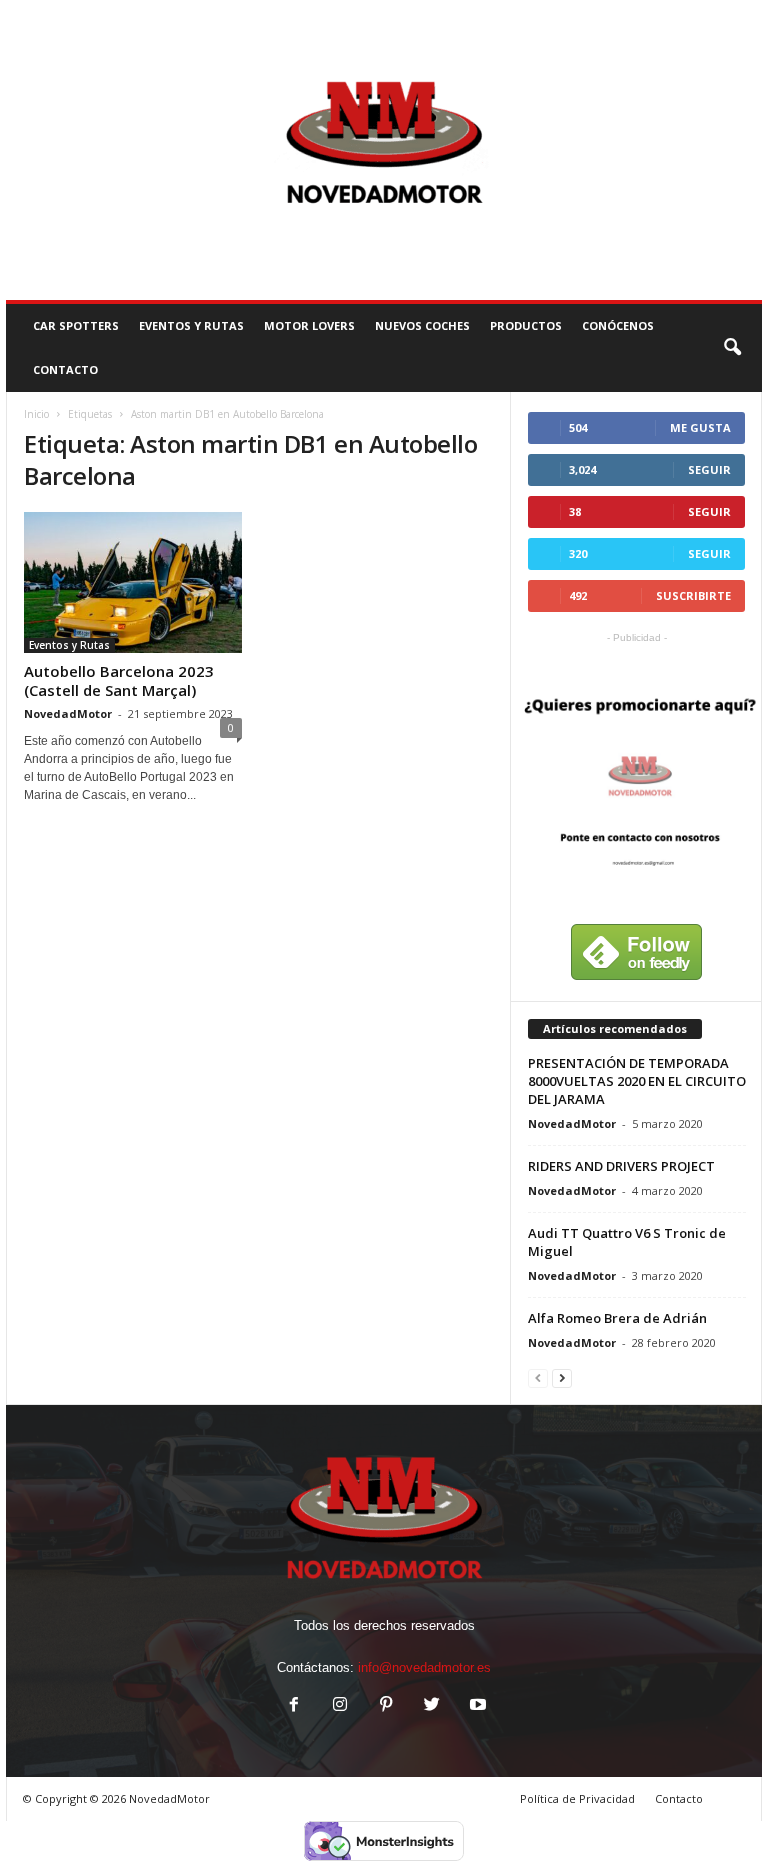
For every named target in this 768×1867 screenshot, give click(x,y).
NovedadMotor (68, 713)
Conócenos (618, 325)
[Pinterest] (386, 1706)
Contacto (679, 1798)
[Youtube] (476, 1706)
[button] (732, 348)
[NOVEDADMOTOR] (384, 150)
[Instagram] (340, 1706)
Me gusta (700, 427)
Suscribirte (693, 595)
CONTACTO (65, 369)
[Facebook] (294, 1706)
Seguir (709, 469)
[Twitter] (432, 1706)
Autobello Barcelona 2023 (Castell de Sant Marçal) (119, 680)
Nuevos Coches (422, 325)
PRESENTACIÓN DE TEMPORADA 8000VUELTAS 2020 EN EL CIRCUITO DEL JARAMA (637, 1081)
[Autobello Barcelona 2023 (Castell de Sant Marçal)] (133, 582)
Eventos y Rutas (191, 325)
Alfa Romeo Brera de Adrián (617, 1318)
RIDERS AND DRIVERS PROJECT (621, 1166)
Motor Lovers (309, 325)
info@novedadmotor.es (424, 1667)
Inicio (36, 414)
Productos (526, 325)
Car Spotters (76, 325)
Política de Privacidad (577, 1798)
